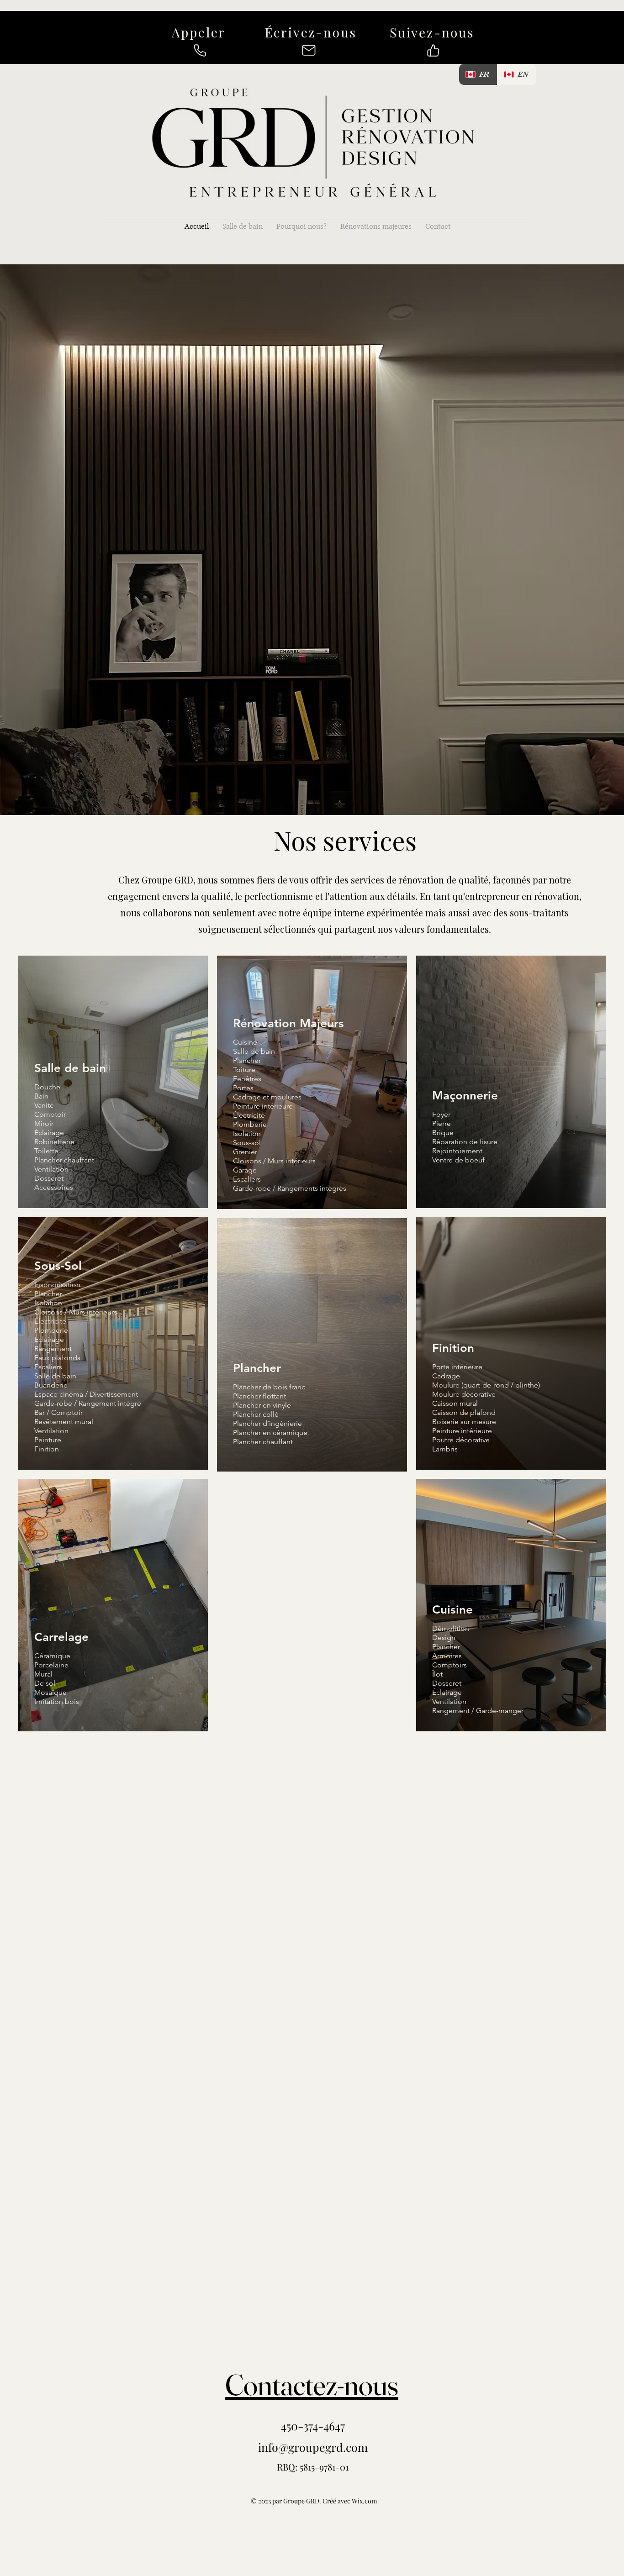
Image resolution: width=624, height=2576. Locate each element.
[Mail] (309, 50)
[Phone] (200, 50)
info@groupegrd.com (313, 2447)
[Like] (433, 50)
